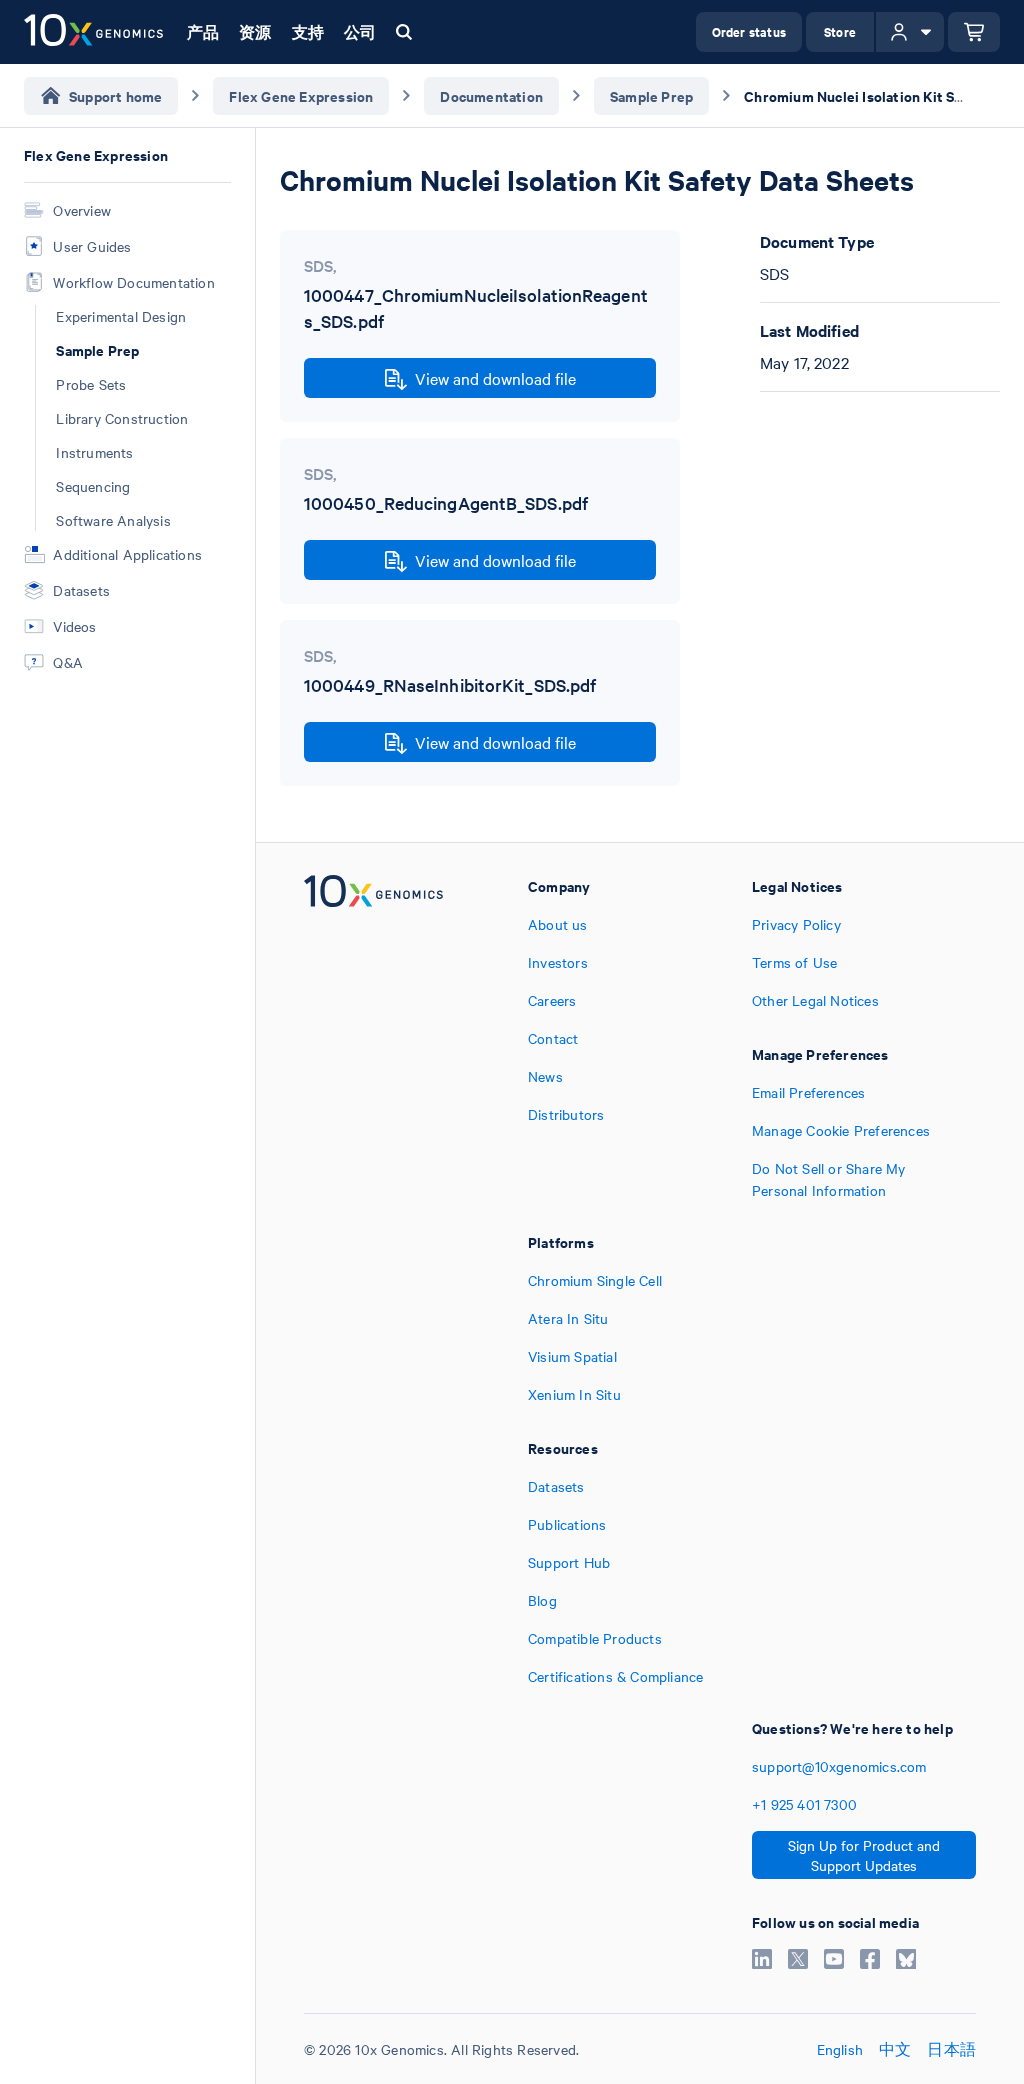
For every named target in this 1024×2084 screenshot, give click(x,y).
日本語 (951, 2049)
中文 (895, 2049)
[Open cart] (974, 32)
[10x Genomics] (373, 1038)
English (840, 2049)
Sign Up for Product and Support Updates (864, 1855)
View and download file (495, 378)
